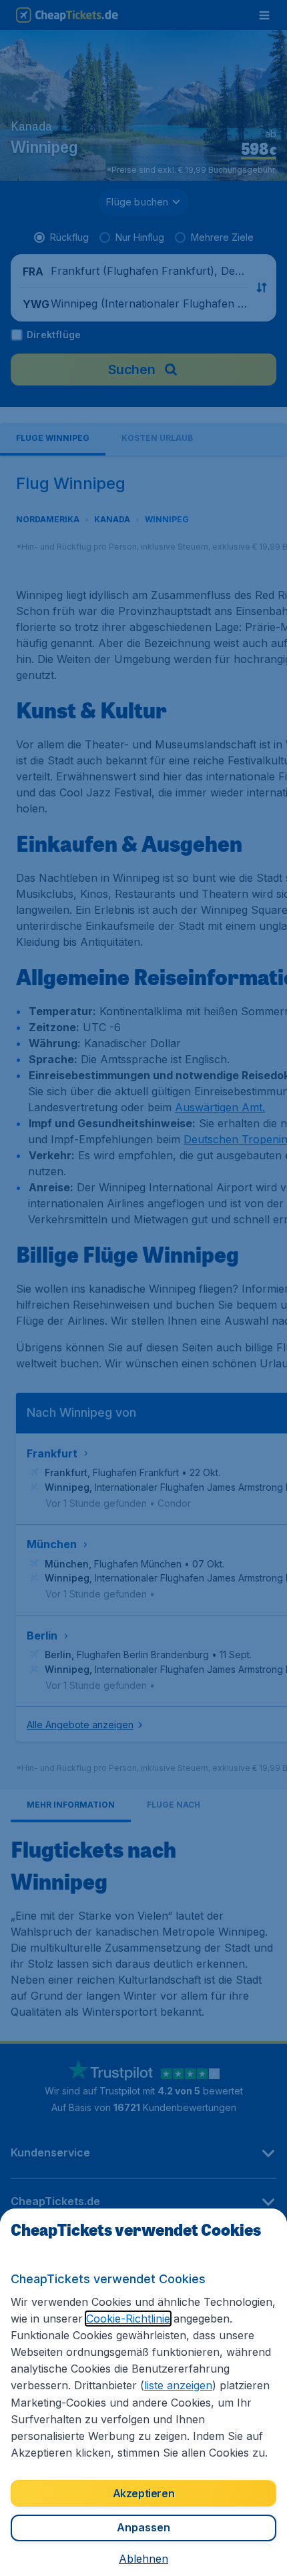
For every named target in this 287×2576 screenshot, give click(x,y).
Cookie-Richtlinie (128, 2319)
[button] (143, 2559)
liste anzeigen (178, 2385)
